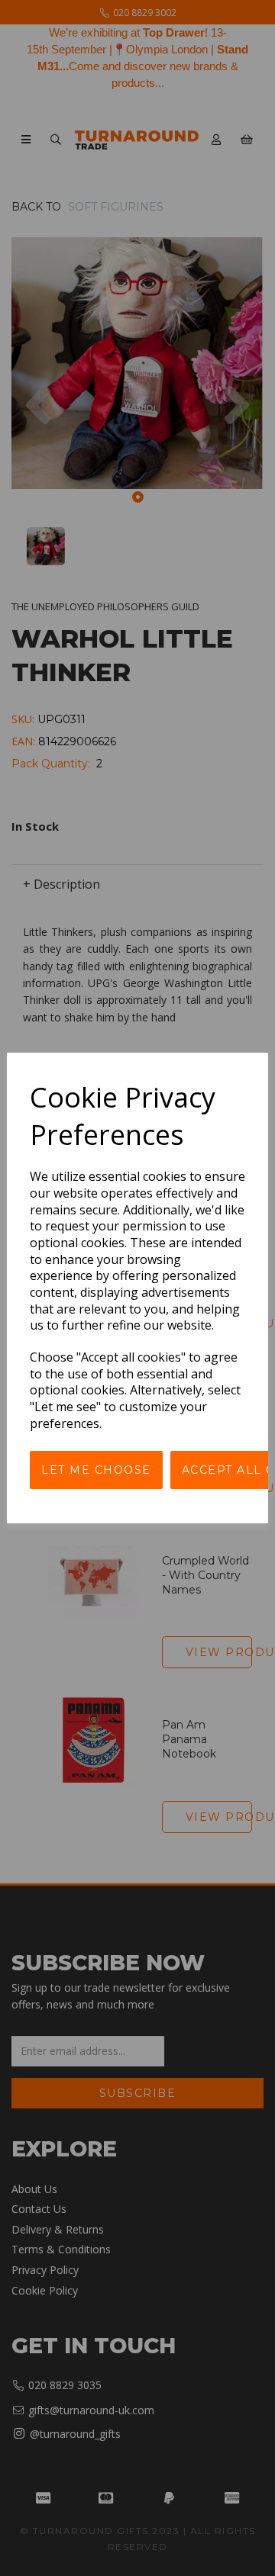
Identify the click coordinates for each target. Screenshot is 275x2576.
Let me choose (96, 1470)
